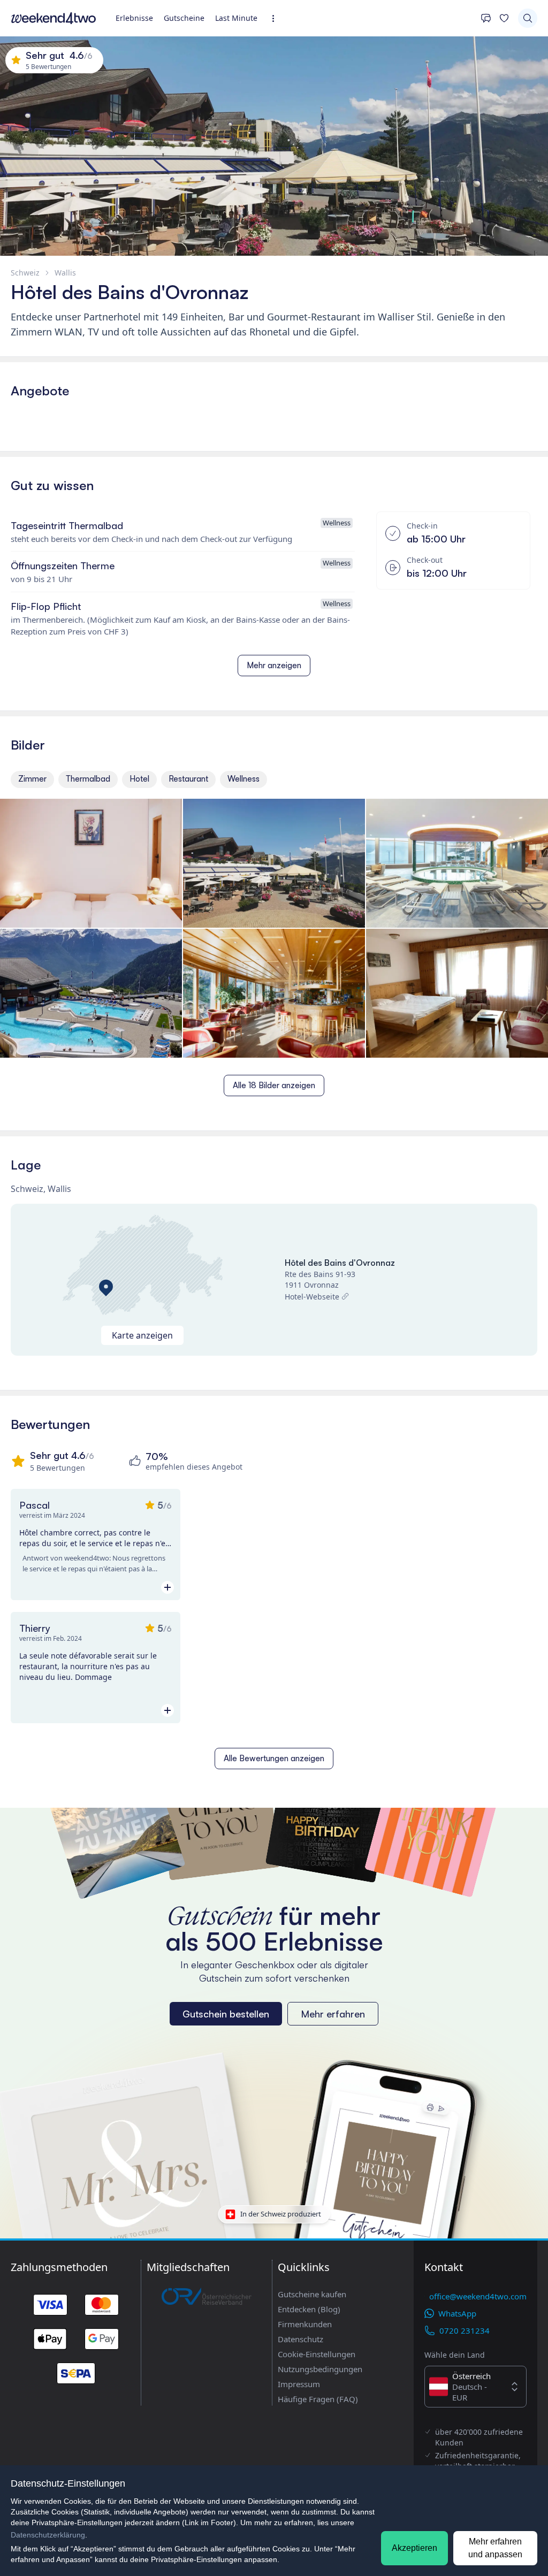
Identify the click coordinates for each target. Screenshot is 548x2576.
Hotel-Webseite (312, 1297)
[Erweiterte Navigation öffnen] (276, 18)
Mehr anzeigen (274, 665)
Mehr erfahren (333, 2014)
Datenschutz (300, 2339)
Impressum (299, 2384)
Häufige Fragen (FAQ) (318, 2399)
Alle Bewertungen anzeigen (274, 1758)
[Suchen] (528, 18)
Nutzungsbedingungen (320, 2369)
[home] (54, 18)
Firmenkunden (305, 2324)
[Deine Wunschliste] (504, 18)
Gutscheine (184, 18)
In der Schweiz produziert (281, 2214)
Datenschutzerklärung (48, 2535)
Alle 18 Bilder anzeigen (274, 1085)
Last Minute (236, 18)
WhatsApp (457, 2313)
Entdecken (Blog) (309, 2309)
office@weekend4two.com (478, 2296)
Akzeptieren (414, 2548)
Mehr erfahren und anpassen (495, 2548)
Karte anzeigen (142, 1335)
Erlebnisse (134, 18)
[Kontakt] (486, 18)
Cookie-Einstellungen (317, 2354)
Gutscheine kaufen (312, 2294)
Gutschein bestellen (226, 2014)
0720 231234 (465, 2330)
